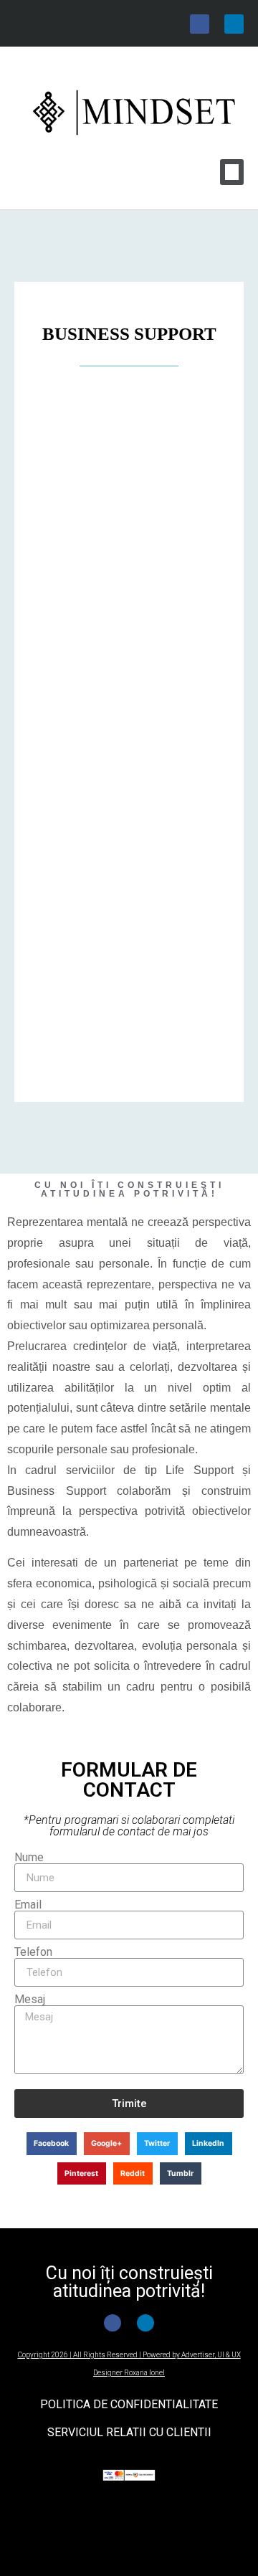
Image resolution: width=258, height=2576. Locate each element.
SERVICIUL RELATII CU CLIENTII (129, 2432)
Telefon (33, 1952)
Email (28, 1905)
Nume (29, 1858)
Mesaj (30, 2000)
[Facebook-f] (113, 2323)
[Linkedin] (234, 24)
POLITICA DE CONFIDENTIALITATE (129, 2404)
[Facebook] (200, 24)
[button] (232, 172)
